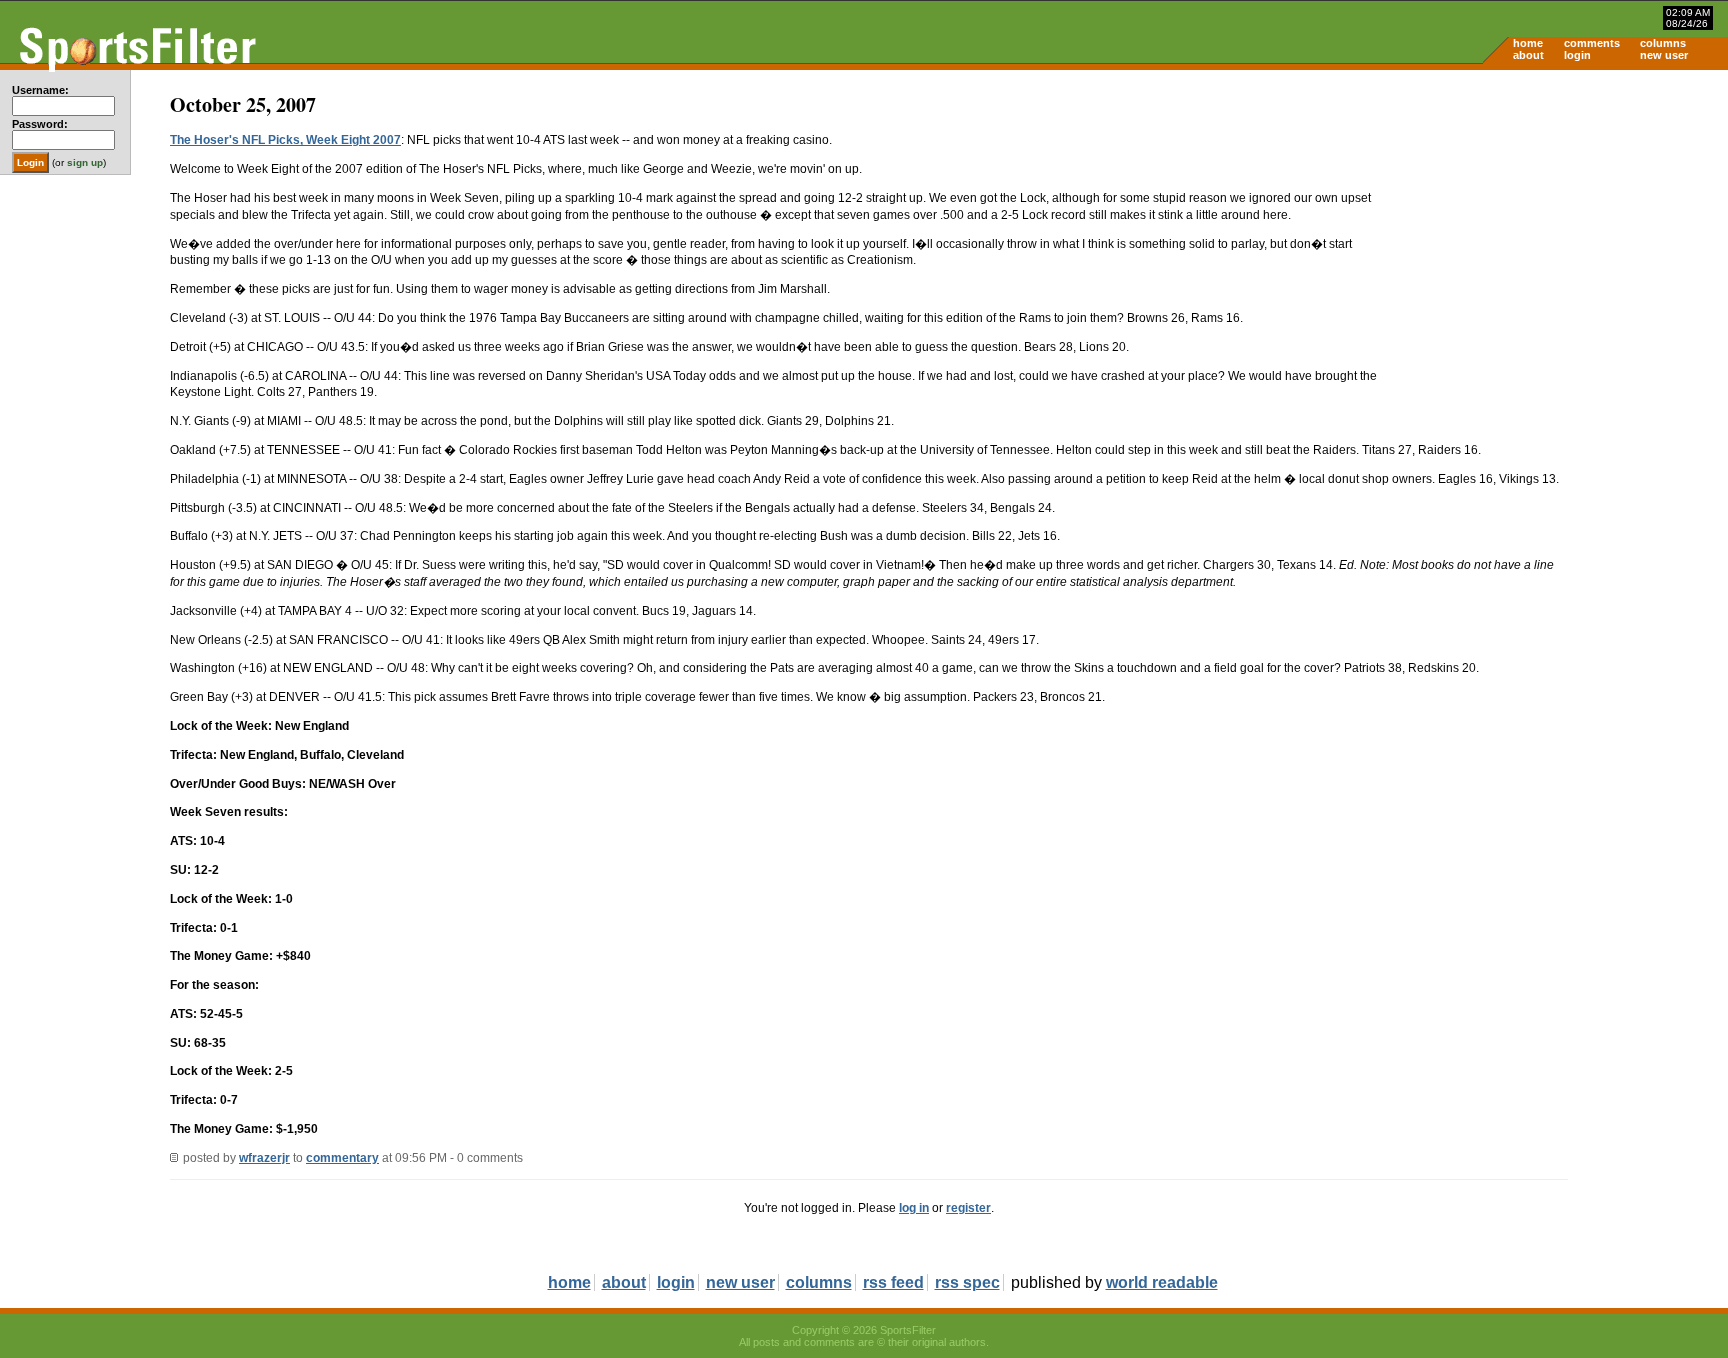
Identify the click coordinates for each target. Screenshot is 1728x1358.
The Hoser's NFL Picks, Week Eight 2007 (285, 140)
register (968, 1208)
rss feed (893, 1282)
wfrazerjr (264, 1158)
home (1528, 43)
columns (1663, 43)
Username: (40, 90)
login (1577, 55)
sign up (85, 162)
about (1528, 55)
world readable (1162, 1282)
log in (914, 1208)
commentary (342, 1158)
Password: (40, 124)
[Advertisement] (1558, 226)
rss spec (967, 1282)
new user (1664, 55)
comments (1592, 43)
